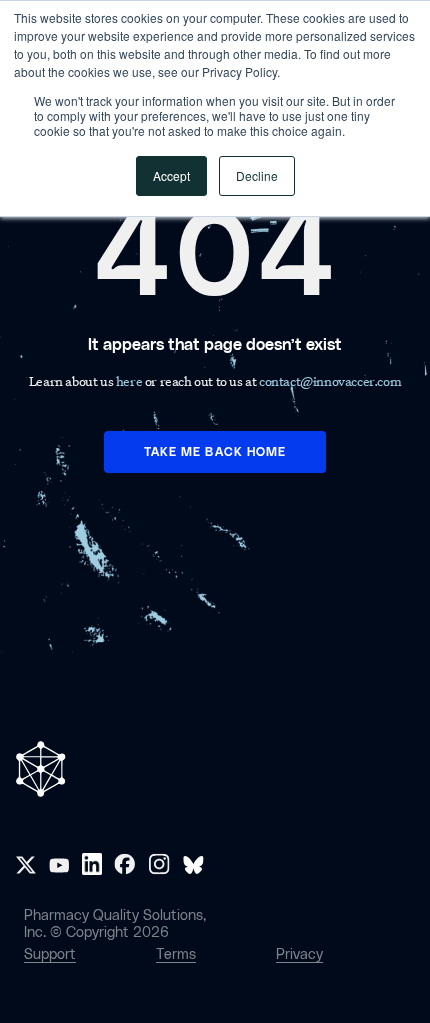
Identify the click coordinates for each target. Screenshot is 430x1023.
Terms (176, 954)
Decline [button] (257, 175)
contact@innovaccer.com (330, 380)
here (130, 380)
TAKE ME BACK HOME (215, 452)
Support (50, 954)
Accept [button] (171, 175)
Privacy (299, 954)
